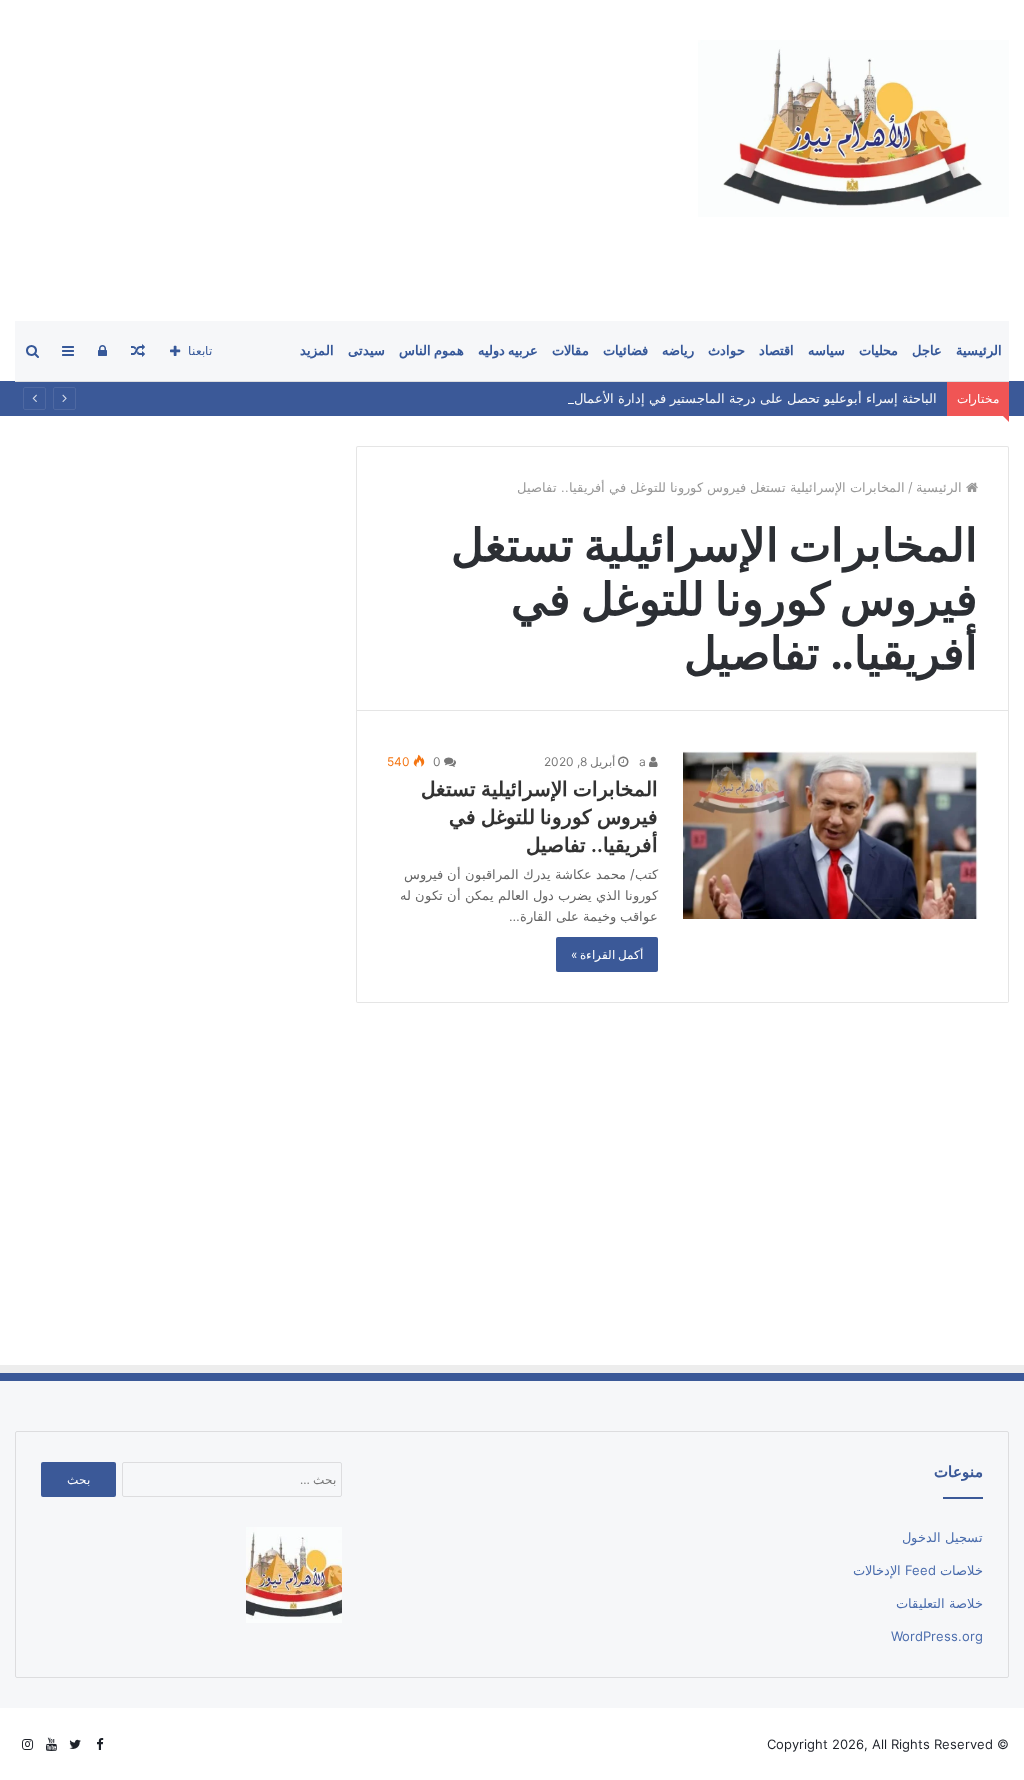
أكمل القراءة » (607, 954)
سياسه (826, 350)
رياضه (678, 350)
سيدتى (366, 350)
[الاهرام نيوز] (853, 128)
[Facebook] (99, 1745)
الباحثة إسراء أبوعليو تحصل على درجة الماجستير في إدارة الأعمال (755, 398)
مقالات (570, 350)
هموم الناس (431, 350)
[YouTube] (51, 1745)
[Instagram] (27, 1745)
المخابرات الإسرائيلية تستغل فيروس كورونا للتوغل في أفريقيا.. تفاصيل (539, 817)
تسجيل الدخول (942, 1537)
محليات (878, 350)
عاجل (927, 350)
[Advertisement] (512, 1183)
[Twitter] (75, 1745)
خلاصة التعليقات (939, 1603)
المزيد (317, 350)
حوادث (726, 350)
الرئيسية (979, 350)
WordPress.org (937, 1636)
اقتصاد (776, 350)
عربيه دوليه (508, 350)
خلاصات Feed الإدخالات (918, 1570)
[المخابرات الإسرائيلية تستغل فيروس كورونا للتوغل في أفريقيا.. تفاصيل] (830, 835)
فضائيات (625, 350)
